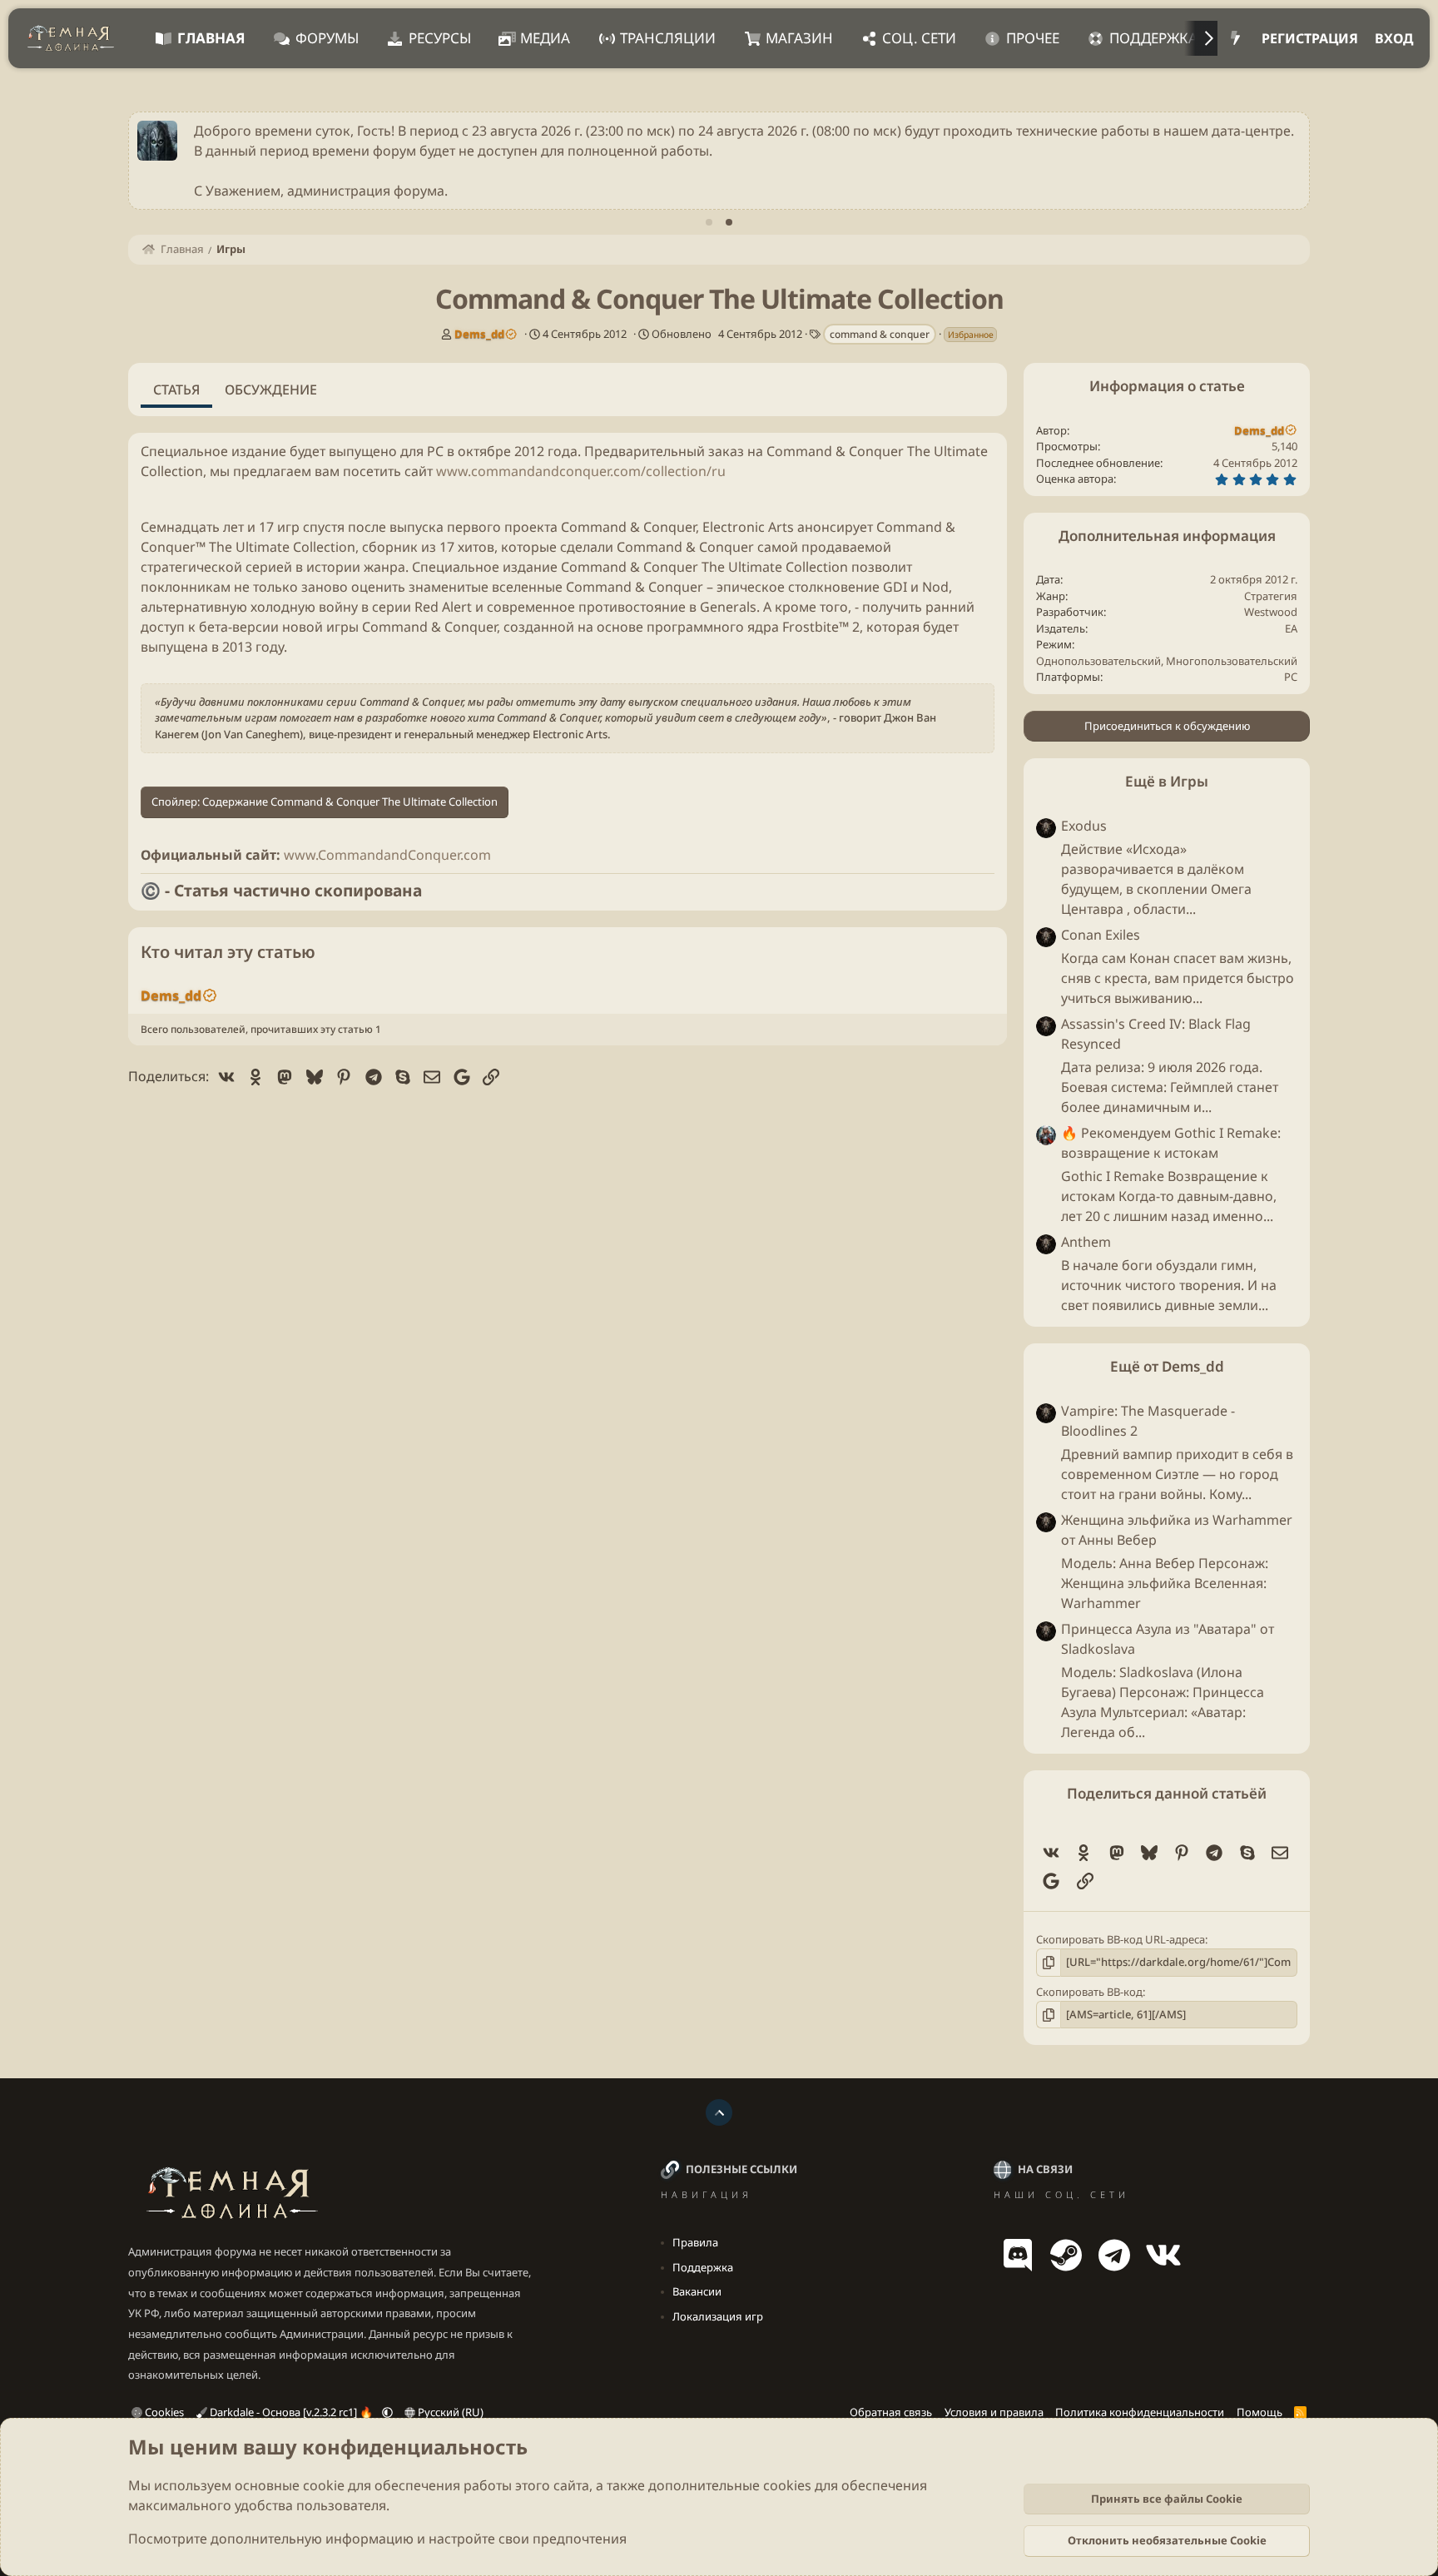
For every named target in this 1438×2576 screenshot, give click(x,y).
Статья (176, 390)
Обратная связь (891, 2412)
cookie (324, 2485)
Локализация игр (718, 2316)
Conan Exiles (1101, 935)
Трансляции (668, 38)
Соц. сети (919, 38)
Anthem (1086, 1242)
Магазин (799, 38)
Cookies (163, 2412)
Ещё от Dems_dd (1167, 1366)
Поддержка (1153, 38)
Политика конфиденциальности (1140, 2412)
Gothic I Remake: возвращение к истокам (1171, 1143)
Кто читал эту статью (228, 952)
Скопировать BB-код (1089, 1992)
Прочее (1033, 38)
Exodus (1084, 826)
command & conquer (880, 334)
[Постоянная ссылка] (147, 500)
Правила (695, 2242)
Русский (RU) (449, 2412)
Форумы (327, 38)
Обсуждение (271, 390)
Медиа (545, 38)
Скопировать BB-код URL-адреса (1121, 1939)
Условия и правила (994, 2412)
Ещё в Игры (1167, 781)
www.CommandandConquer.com (387, 855)
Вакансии (697, 2291)
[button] (387, 2412)
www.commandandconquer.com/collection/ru (581, 471)
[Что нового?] (1235, 38)
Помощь (1259, 2412)
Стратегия (1271, 596)
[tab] (709, 222)
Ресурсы (440, 38)
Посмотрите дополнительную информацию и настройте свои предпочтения (377, 2539)
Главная (211, 38)
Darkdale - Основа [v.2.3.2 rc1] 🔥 (291, 2412)
